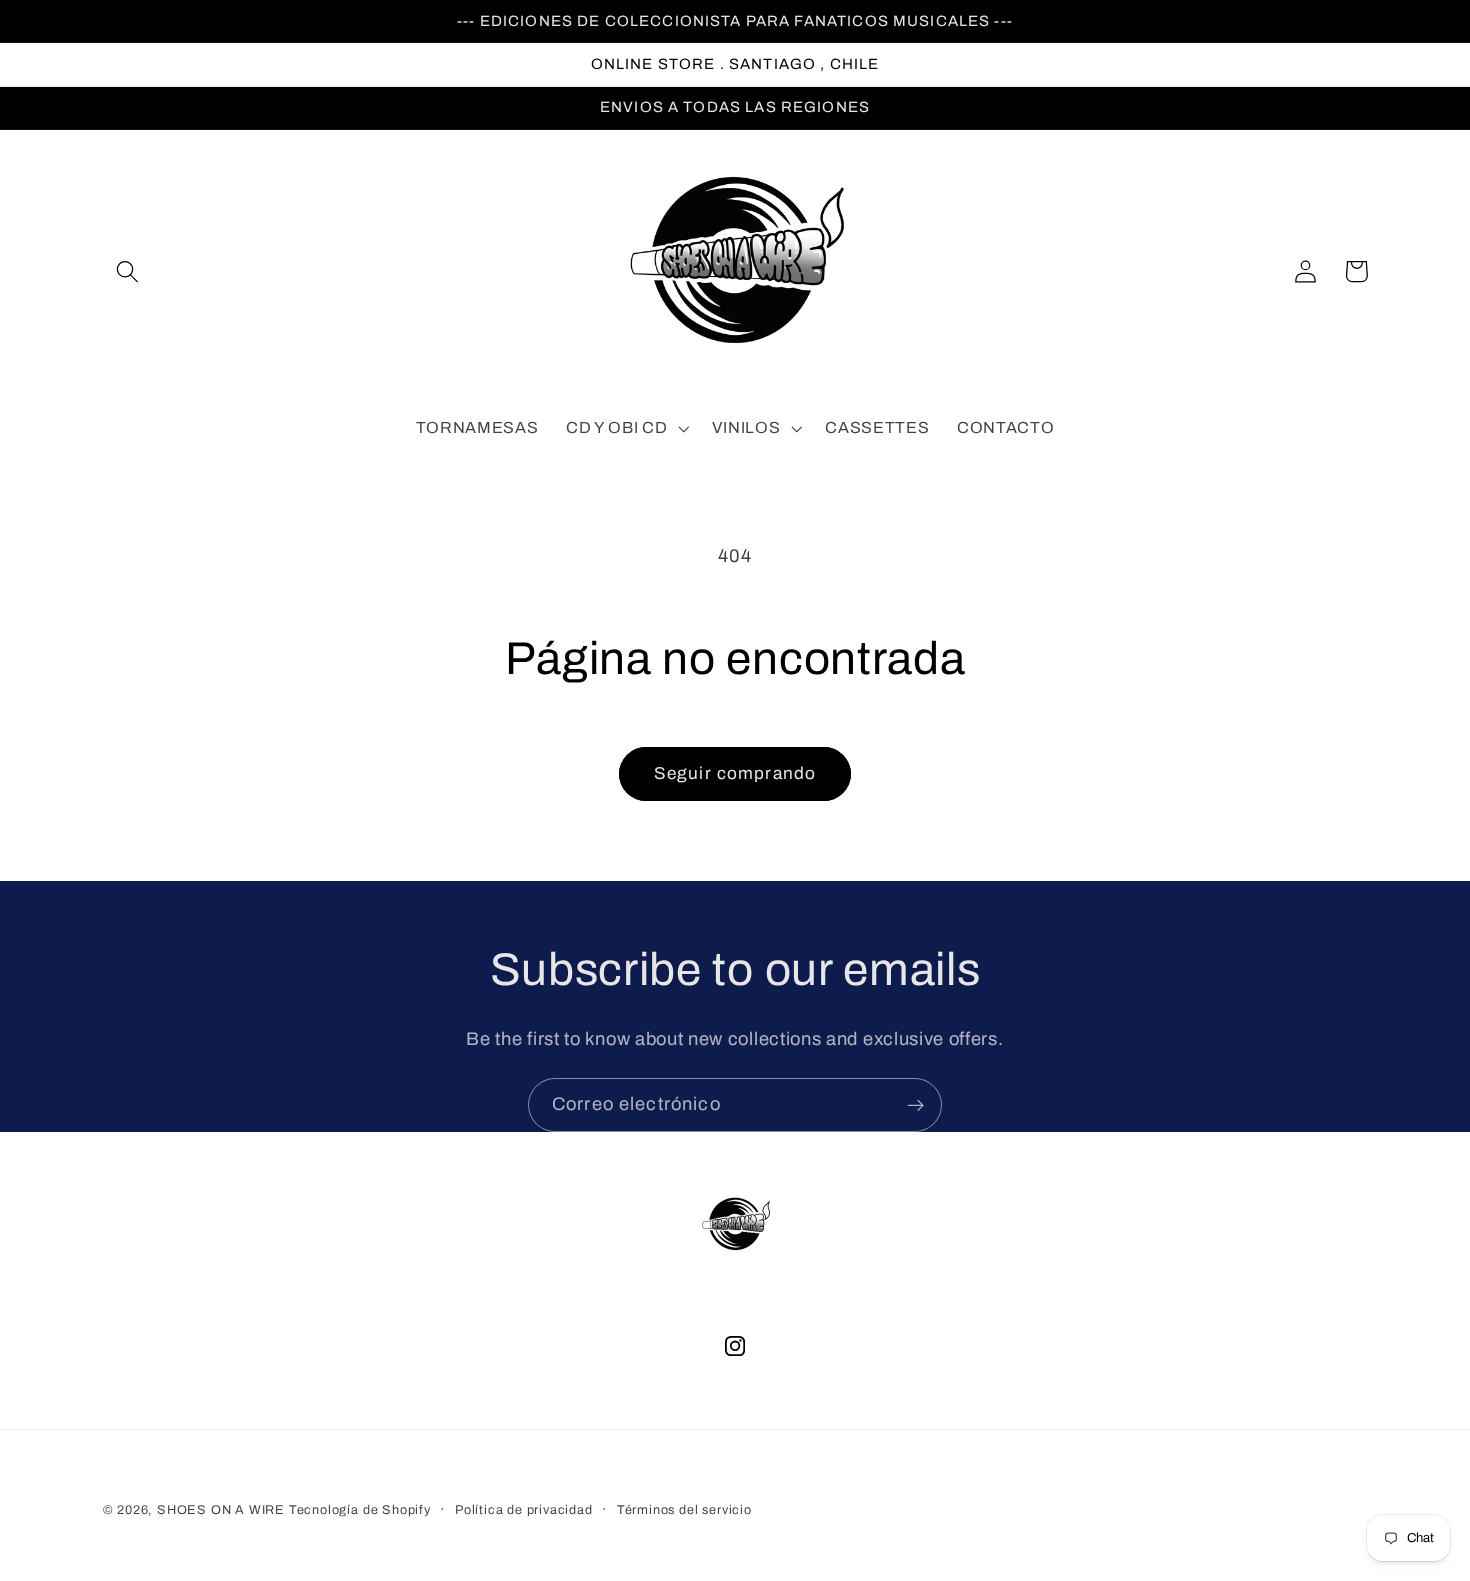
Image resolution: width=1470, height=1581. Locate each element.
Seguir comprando (735, 773)
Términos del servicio (684, 1510)
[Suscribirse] (915, 1105)
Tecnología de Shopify (360, 1510)
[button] (128, 271)
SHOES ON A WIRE (221, 1510)
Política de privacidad (524, 1510)
